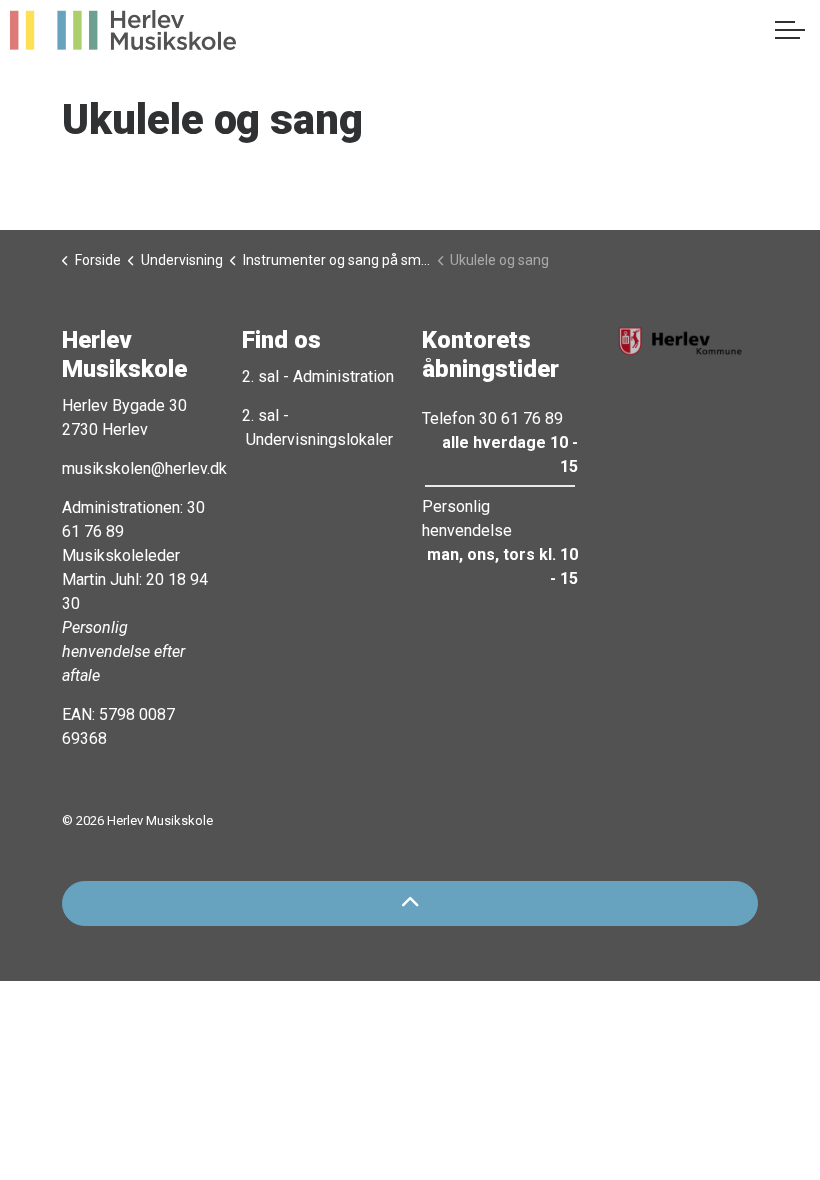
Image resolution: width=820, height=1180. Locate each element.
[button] (680, 340)
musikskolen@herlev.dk (144, 468)
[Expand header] (790, 30)
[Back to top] (410, 903)
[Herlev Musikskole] (123, 30)
